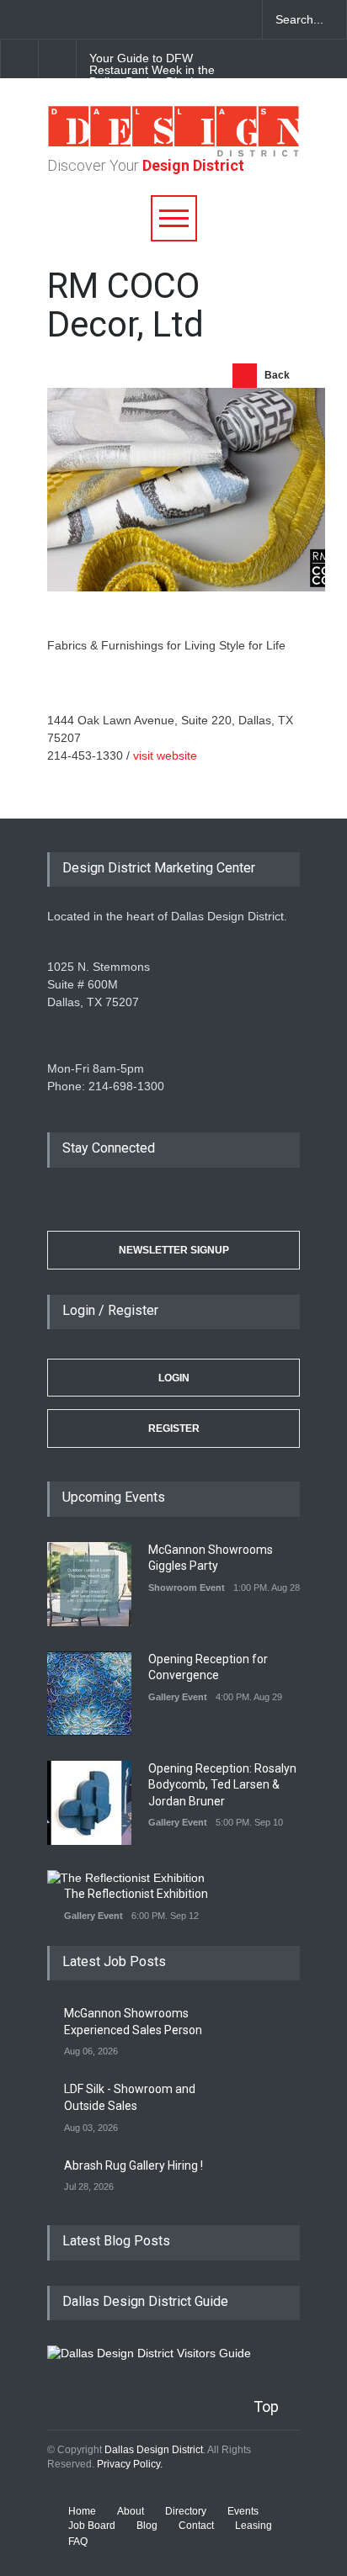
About (131, 2511)
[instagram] (105, 19)
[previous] (19, 58)
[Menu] (174, 218)
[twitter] (76, 19)
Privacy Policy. (130, 2464)
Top (266, 2406)
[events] (17, 19)
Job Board (92, 2526)
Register (174, 1428)
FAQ (78, 2542)
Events (243, 2511)
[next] (58, 58)
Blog (147, 2526)
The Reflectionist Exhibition (136, 1894)
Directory (186, 2511)
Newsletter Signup (174, 1250)
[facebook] (46, 19)
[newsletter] (135, 19)
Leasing (254, 2526)
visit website (165, 755)
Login (174, 1378)
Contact (196, 2526)
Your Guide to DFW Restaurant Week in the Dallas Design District (152, 70)
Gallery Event (178, 1697)
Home (82, 2511)
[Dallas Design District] (173, 152)
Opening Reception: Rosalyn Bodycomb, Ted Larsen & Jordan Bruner (222, 1785)
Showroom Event (187, 1587)
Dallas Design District (154, 2450)
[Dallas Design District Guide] (149, 2353)
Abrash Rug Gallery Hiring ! (133, 2165)
